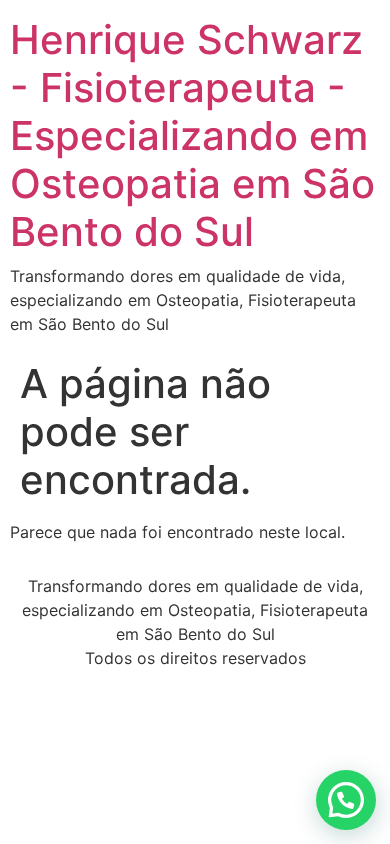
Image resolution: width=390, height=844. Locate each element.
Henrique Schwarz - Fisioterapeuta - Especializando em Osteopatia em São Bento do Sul (192, 135)
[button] (346, 800)
